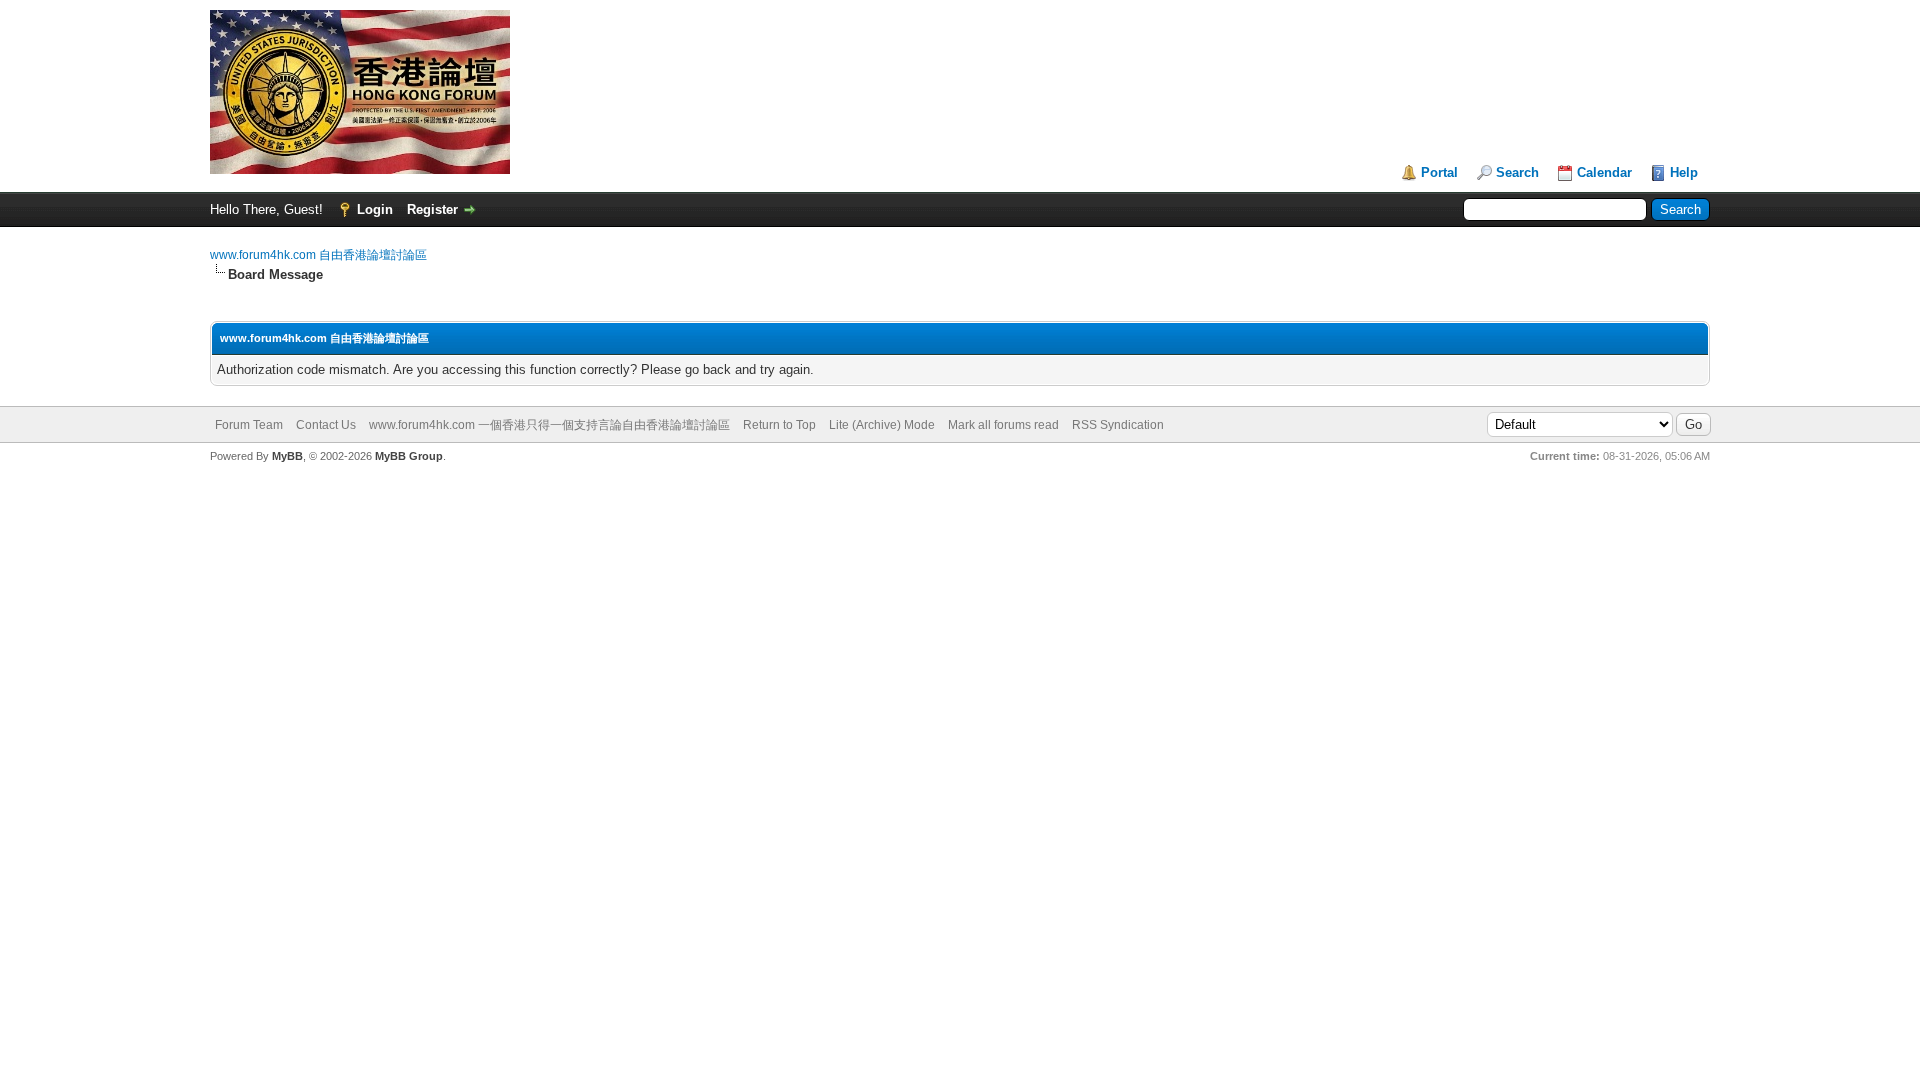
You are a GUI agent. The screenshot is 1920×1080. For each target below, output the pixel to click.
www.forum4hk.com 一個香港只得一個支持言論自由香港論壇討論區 (549, 425)
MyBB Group (409, 456)
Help (1684, 172)
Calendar (1604, 172)
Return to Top (779, 425)
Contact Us (326, 425)
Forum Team (249, 425)
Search (1517, 172)
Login (375, 209)
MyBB (287, 456)
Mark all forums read (1003, 425)
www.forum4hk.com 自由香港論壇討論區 (318, 255)
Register (432, 209)
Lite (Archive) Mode (882, 425)
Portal (1439, 172)
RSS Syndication (1118, 425)
